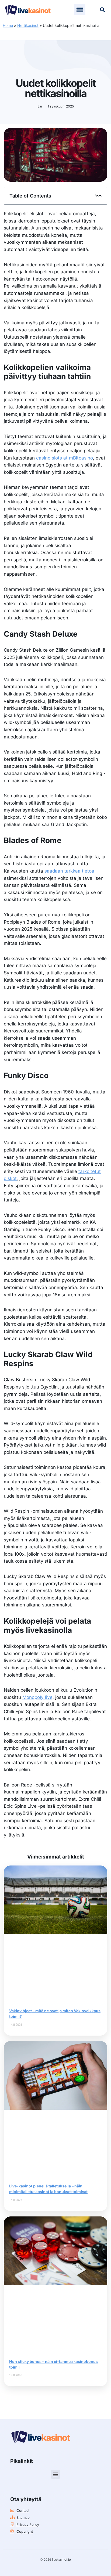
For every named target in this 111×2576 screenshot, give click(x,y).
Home (8, 25)
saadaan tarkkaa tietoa (69, 871)
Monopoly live (37, 1697)
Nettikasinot (28, 25)
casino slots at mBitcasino (65, 458)
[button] (80, 10)
